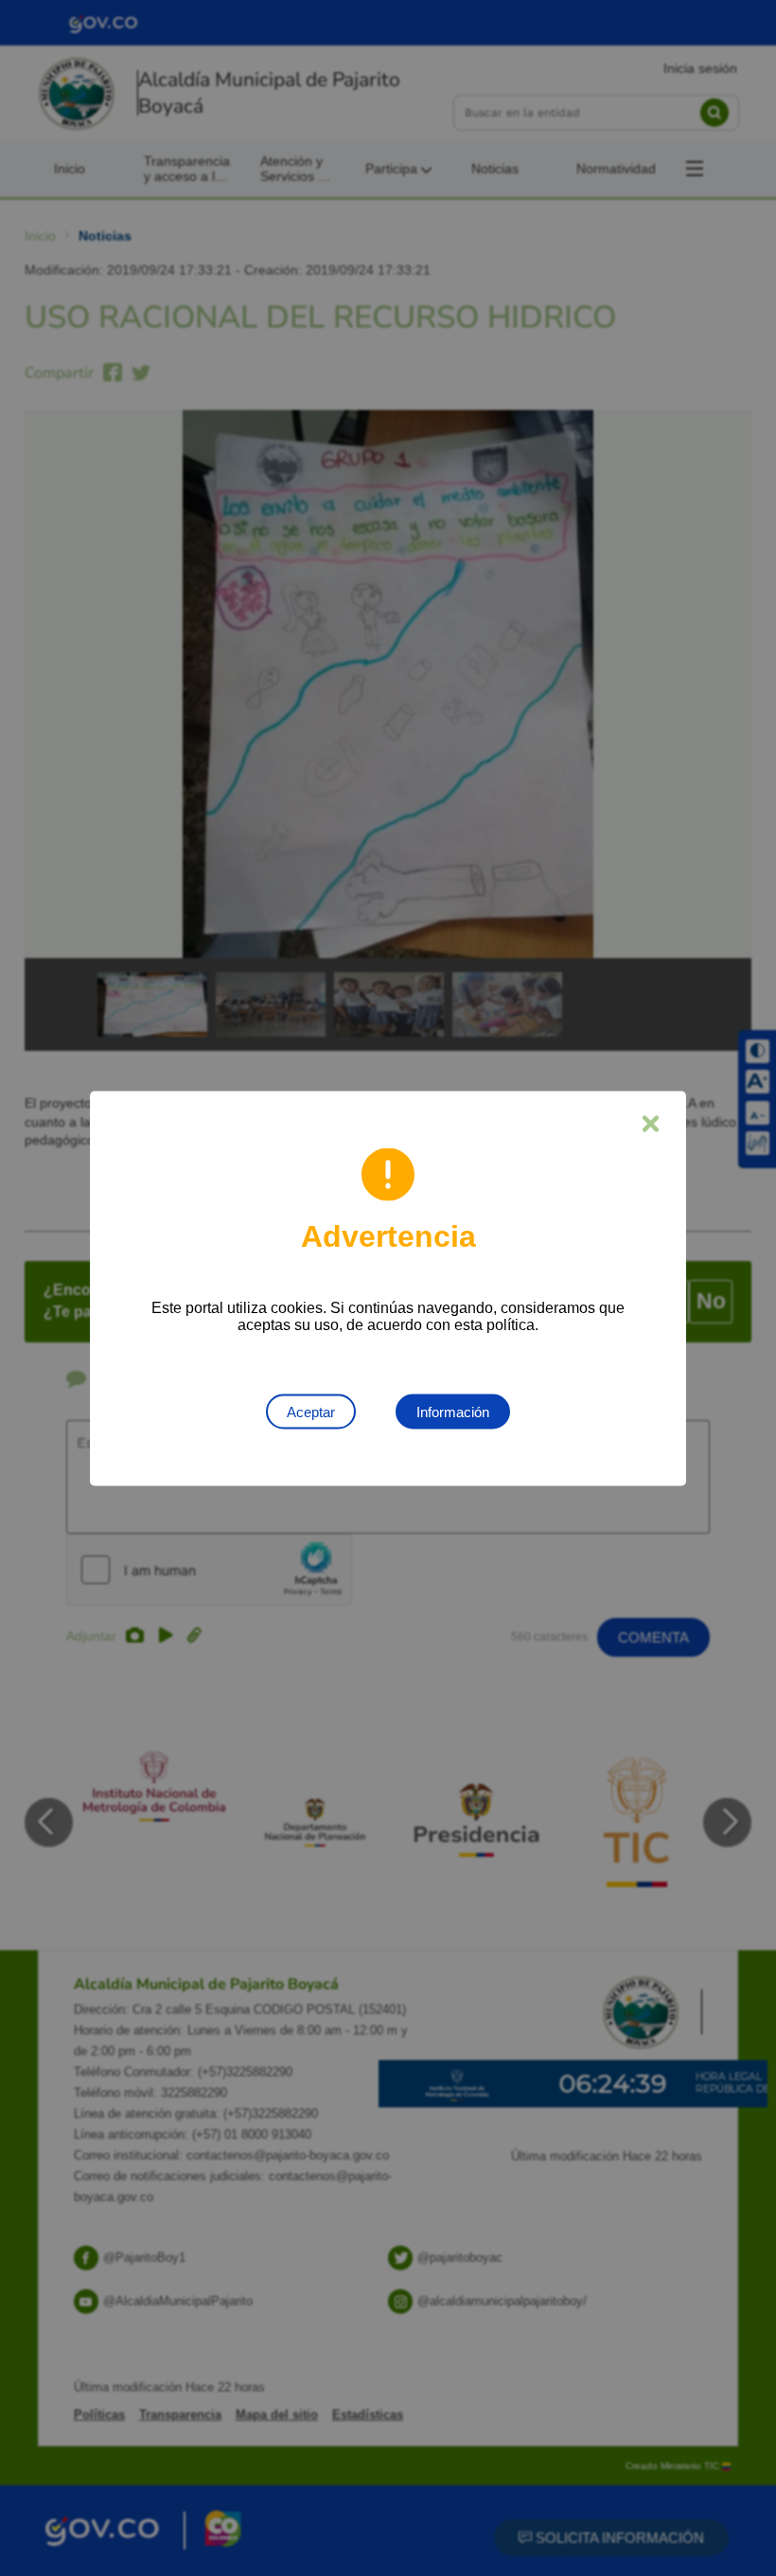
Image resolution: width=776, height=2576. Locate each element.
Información (453, 1411)
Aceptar (311, 1411)
